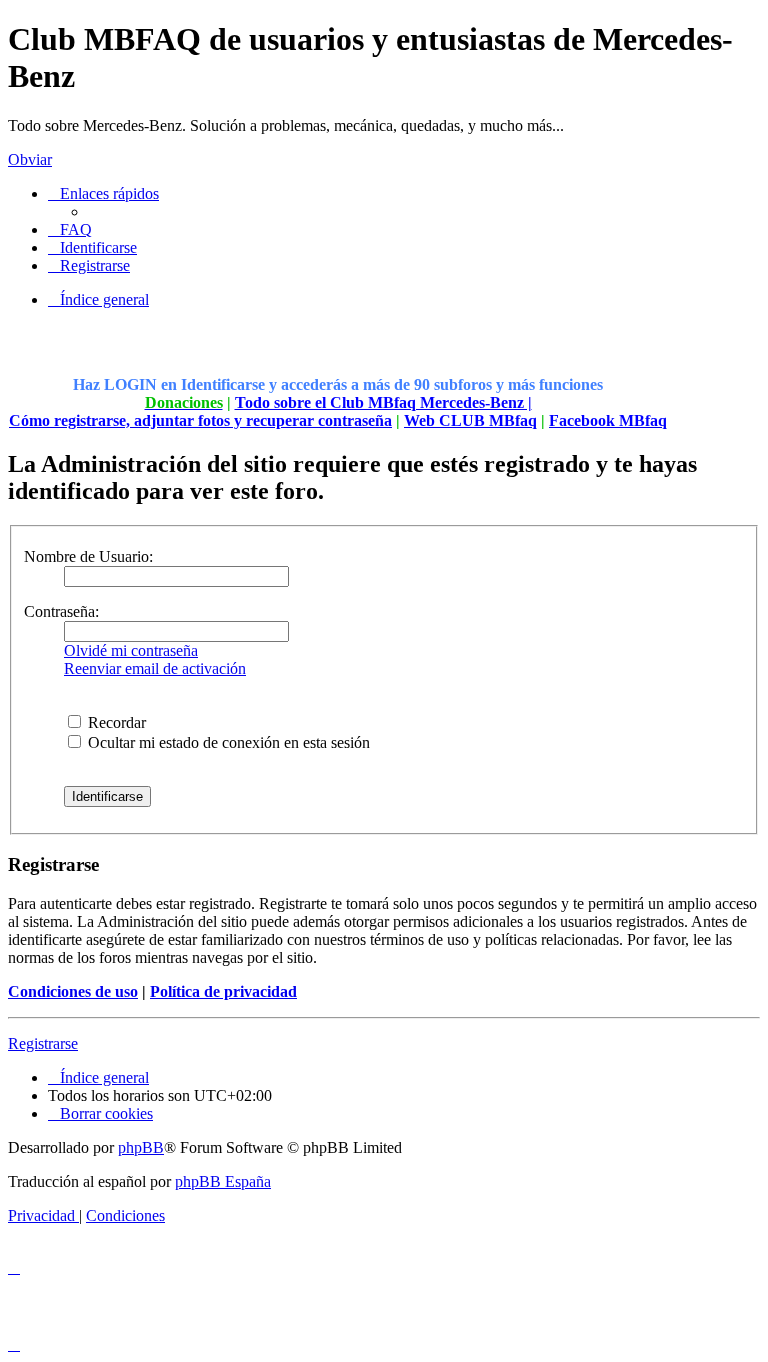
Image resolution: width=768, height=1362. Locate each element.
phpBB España (223, 1181)
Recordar (115, 722)
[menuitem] (70, 229)
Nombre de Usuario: (88, 556)
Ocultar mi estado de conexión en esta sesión (227, 742)
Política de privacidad (223, 991)
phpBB (141, 1147)
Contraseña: (61, 611)
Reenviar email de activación (155, 668)
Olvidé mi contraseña (131, 650)
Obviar (30, 159)
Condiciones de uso (73, 991)
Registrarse (43, 1043)
